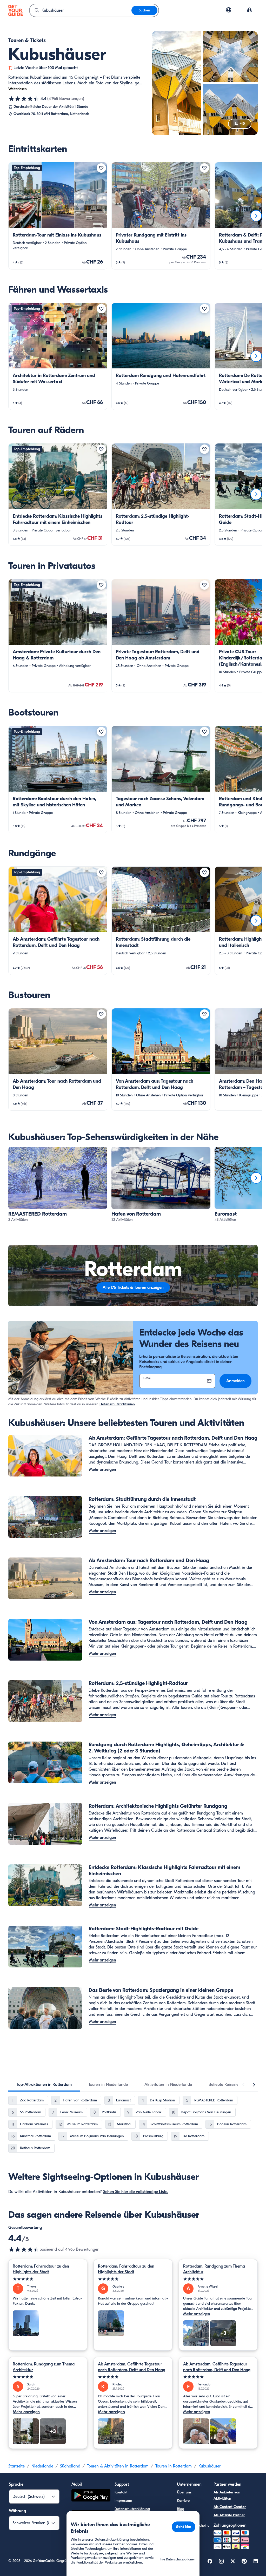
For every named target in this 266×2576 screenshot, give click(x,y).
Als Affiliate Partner (229, 2515)
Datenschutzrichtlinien (117, 1404)
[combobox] (81, 10)
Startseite (16, 2466)
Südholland (70, 2466)
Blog (181, 2509)
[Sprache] (229, 10)
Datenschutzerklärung (132, 2509)
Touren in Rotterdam (174, 2466)
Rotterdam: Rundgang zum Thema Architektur (214, 2269)
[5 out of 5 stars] (48, 2279)
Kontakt (121, 2492)
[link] (58, 216)
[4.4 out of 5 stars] (24, 2249)
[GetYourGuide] (16, 10)
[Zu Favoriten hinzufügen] (101, 168)
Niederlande (42, 2466)
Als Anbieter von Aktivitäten (227, 2495)
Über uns (184, 2492)
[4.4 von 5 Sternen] (24, 99)
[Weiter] (256, 216)
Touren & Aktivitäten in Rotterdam (118, 2466)
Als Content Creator (230, 2507)
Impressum (123, 2501)
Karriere (183, 2501)
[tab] (44, 2085)
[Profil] (249, 10)
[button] (58, 216)
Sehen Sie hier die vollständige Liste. (136, 2192)
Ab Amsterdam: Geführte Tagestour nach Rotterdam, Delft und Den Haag (132, 2367)
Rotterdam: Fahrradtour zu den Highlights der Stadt (41, 2269)
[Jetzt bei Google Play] (91, 2496)
